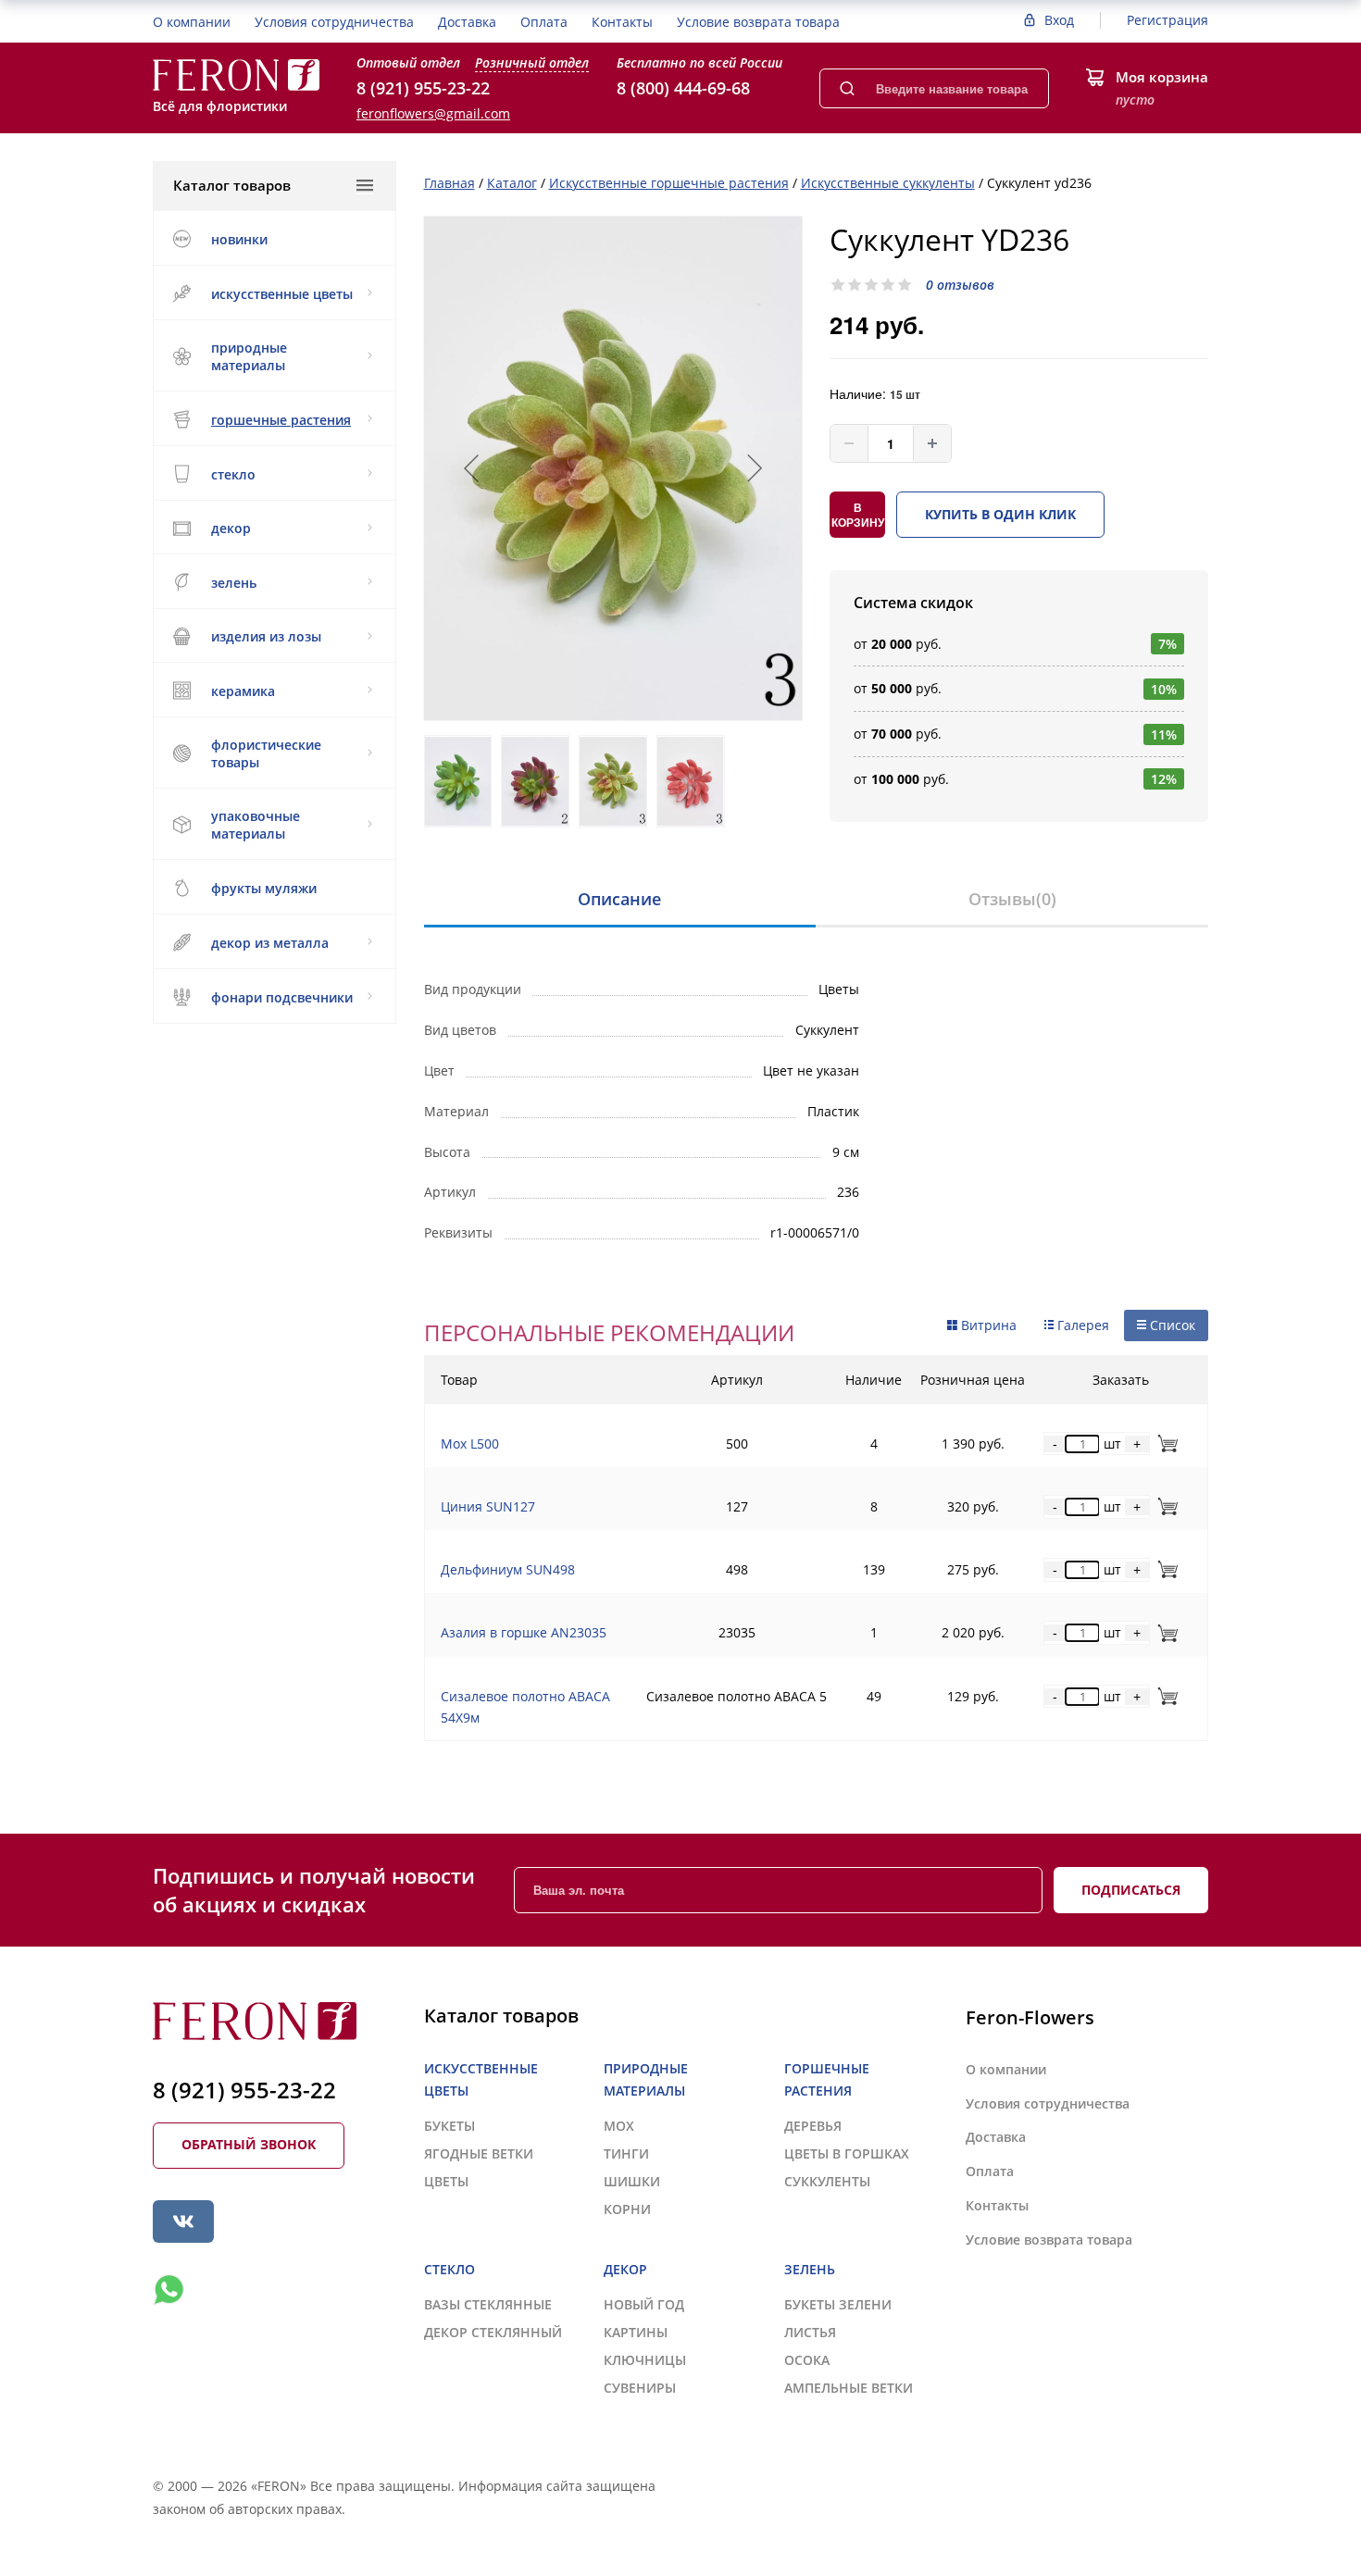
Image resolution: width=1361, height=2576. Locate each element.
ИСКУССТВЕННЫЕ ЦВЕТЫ (282, 294)
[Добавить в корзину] (1164, 1444)
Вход (1059, 20)
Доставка (467, 22)
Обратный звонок (249, 2144)
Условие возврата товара (758, 22)
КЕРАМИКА (243, 691)
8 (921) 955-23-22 (423, 88)
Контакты (622, 22)
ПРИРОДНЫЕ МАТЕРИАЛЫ (249, 356)
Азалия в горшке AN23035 (524, 1632)
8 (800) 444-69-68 (683, 88)
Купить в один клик (1000, 514)
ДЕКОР (231, 528)
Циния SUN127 (488, 1506)
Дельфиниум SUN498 (508, 1569)
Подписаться (1131, 1890)
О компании (192, 22)
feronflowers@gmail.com (433, 113)
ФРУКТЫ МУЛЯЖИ (264, 888)
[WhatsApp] (169, 2290)
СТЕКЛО (233, 474)
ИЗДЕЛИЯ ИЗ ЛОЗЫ (266, 636)
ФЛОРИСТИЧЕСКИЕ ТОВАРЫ (266, 753)
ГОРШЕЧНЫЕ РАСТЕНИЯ (281, 420)
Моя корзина (1162, 77)
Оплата (544, 22)
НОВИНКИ (239, 239)
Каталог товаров (232, 185)
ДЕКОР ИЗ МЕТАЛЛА (270, 943)
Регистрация (1167, 20)
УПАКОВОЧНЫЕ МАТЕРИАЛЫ (256, 825)
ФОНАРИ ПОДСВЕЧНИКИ (282, 997)
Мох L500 (470, 1444)
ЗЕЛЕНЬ (234, 583)
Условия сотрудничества (334, 22)
